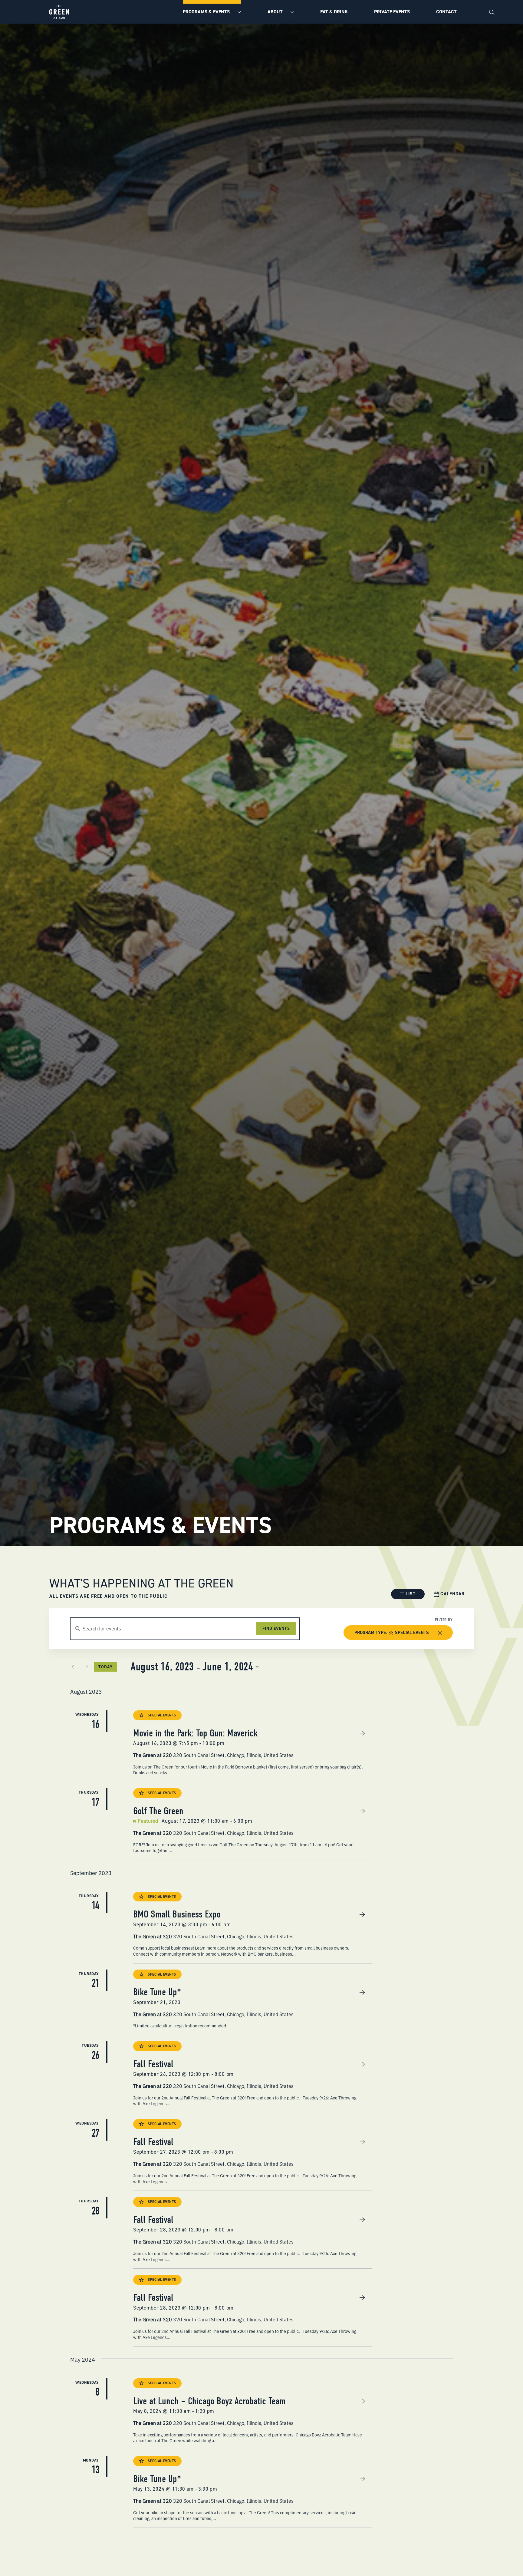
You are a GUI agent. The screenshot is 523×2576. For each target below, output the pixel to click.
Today (105, 1667)
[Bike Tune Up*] (253, 2002)
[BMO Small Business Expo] (253, 1927)
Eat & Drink (334, 12)
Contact (446, 12)
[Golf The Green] (253, 1824)
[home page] (59, 12)
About (276, 12)
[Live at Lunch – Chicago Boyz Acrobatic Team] (253, 2414)
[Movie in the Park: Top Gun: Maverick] (253, 1746)
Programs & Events (207, 12)
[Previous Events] (74, 1667)
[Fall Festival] (253, 2077)
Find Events (276, 1628)
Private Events (392, 12)
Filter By (444, 1620)
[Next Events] (86, 1667)
